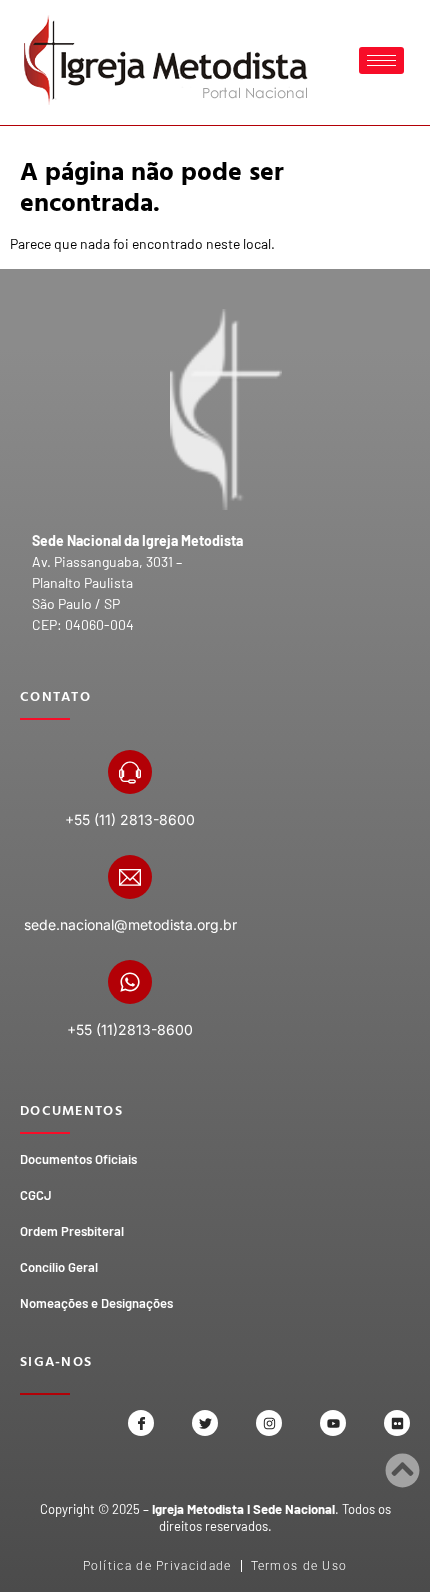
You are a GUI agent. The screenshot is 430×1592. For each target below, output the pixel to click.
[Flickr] (397, 1423)
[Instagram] (269, 1423)
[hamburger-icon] (381, 60)
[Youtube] (333, 1423)
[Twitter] (205, 1423)
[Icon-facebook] (141, 1423)
